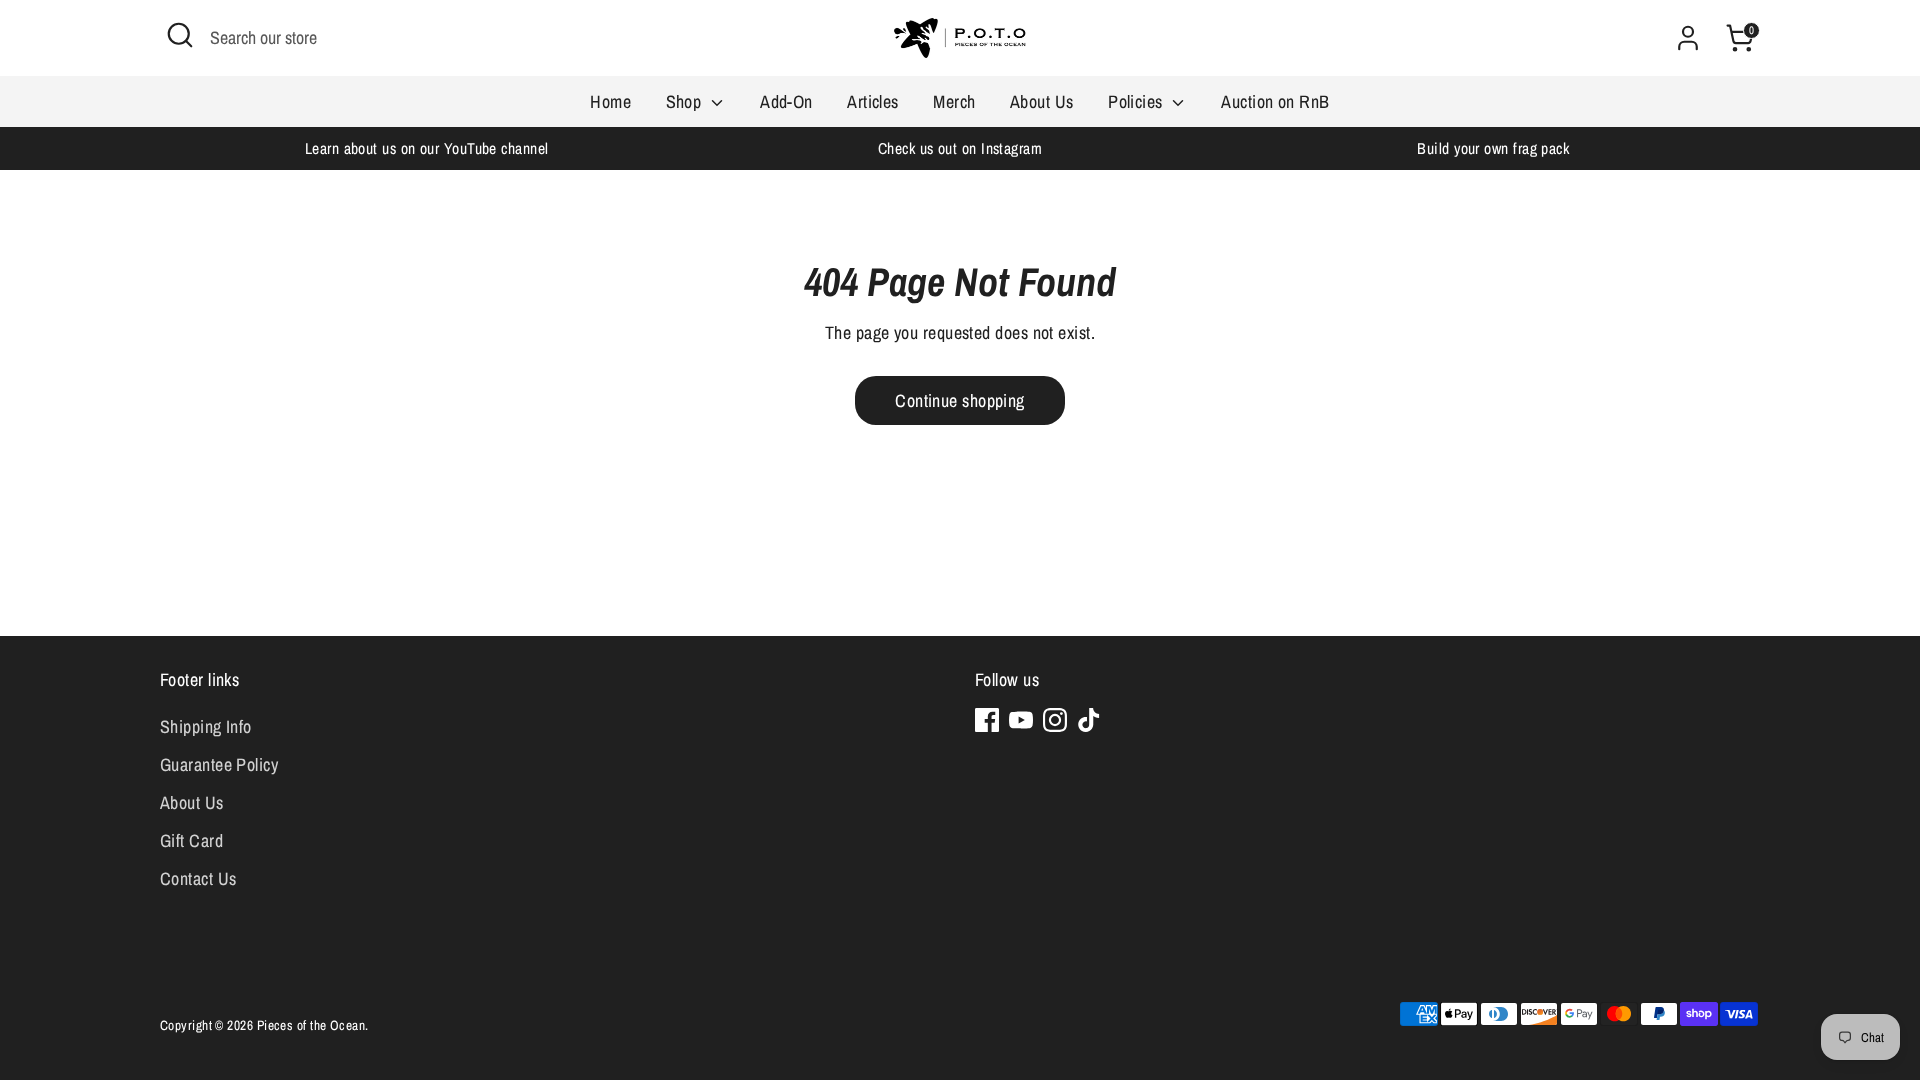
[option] (426, 148)
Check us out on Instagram (960, 148)
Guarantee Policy (219, 764)
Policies (1137, 101)
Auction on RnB (1275, 101)
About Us (1042, 101)
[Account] (1688, 38)
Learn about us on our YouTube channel (427, 148)
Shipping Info (206, 726)
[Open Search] (180, 35)
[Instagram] (1055, 720)
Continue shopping (960, 400)
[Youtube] (1021, 720)
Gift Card (191, 840)
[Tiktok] (1089, 720)
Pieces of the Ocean (311, 1025)
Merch (954, 101)
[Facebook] (987, 720)
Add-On (786, 101)
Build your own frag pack (1493, 148)
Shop (686, 101)
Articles (873, 101)
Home (610, 101)
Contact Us (198, 878)
